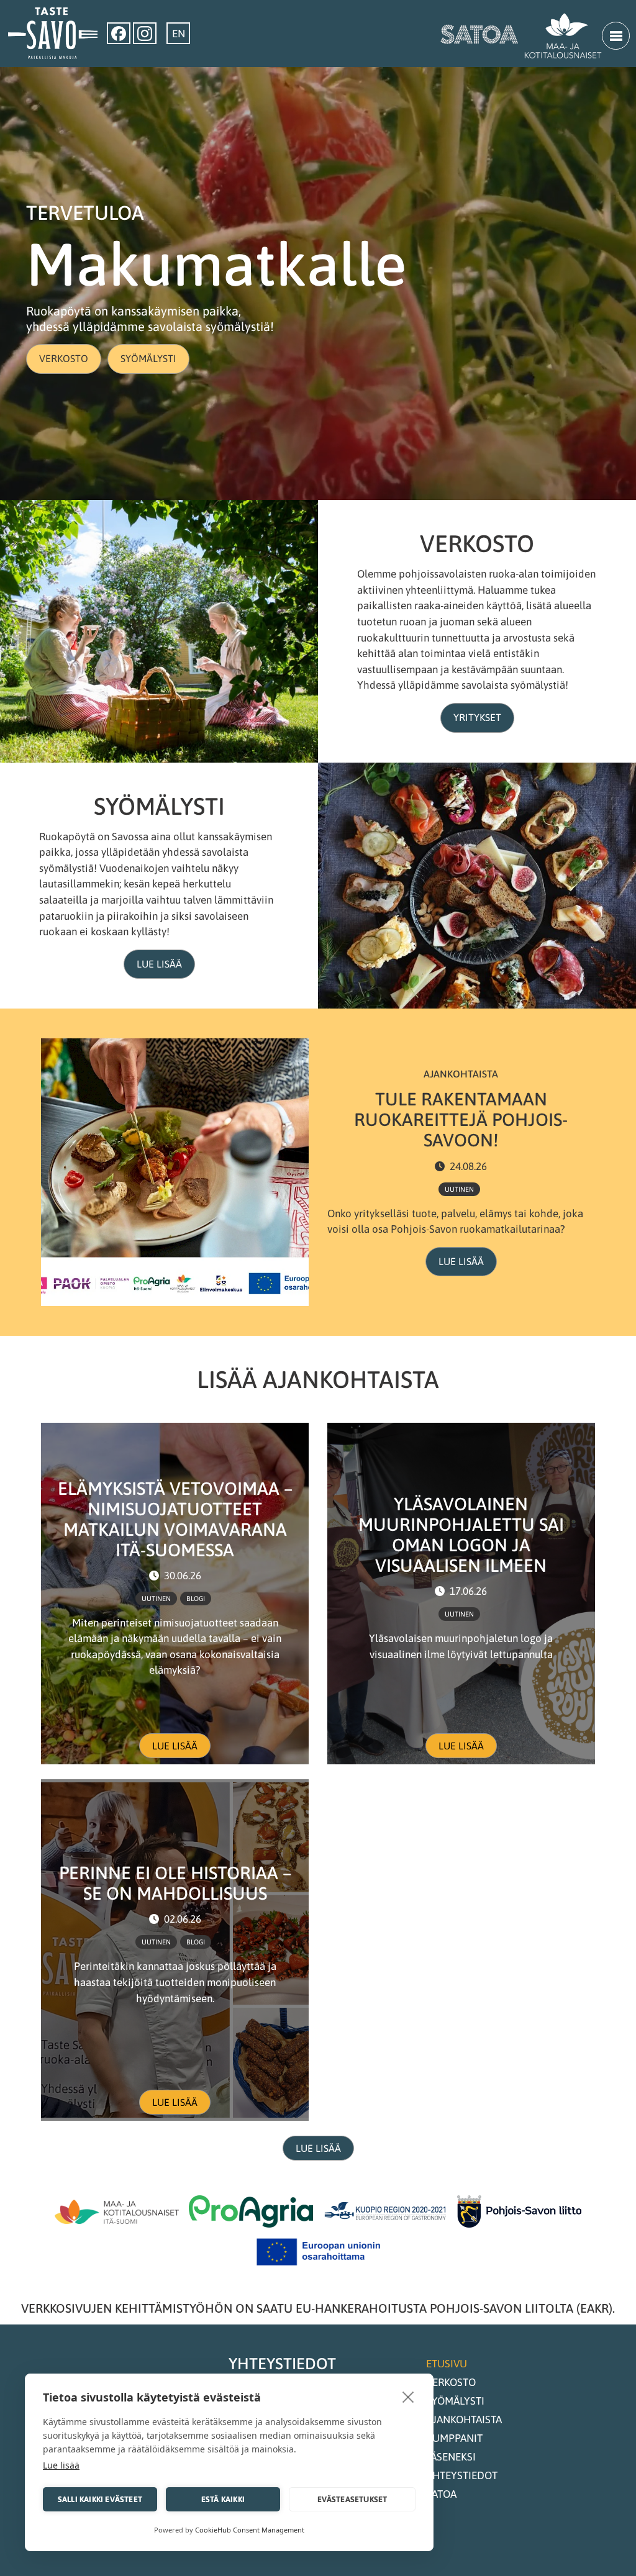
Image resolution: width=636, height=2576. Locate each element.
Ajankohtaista (464, 2420)
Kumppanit (454, 2438)
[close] (408, 2397)
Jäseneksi (451, 2457)
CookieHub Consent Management (250, 2530)
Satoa (441, 2494)
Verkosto (64, 358)
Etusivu (447, 2364)
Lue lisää (159, 964)
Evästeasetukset (352, 2499)
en (179, 34)
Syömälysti (148, 358)
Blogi (196, 1599)
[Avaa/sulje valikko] (616, 36)
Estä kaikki (223, 2499)
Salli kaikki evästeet (100, 2499)
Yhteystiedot (462, 2475)
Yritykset (477, 717)
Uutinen (459, 1189)
